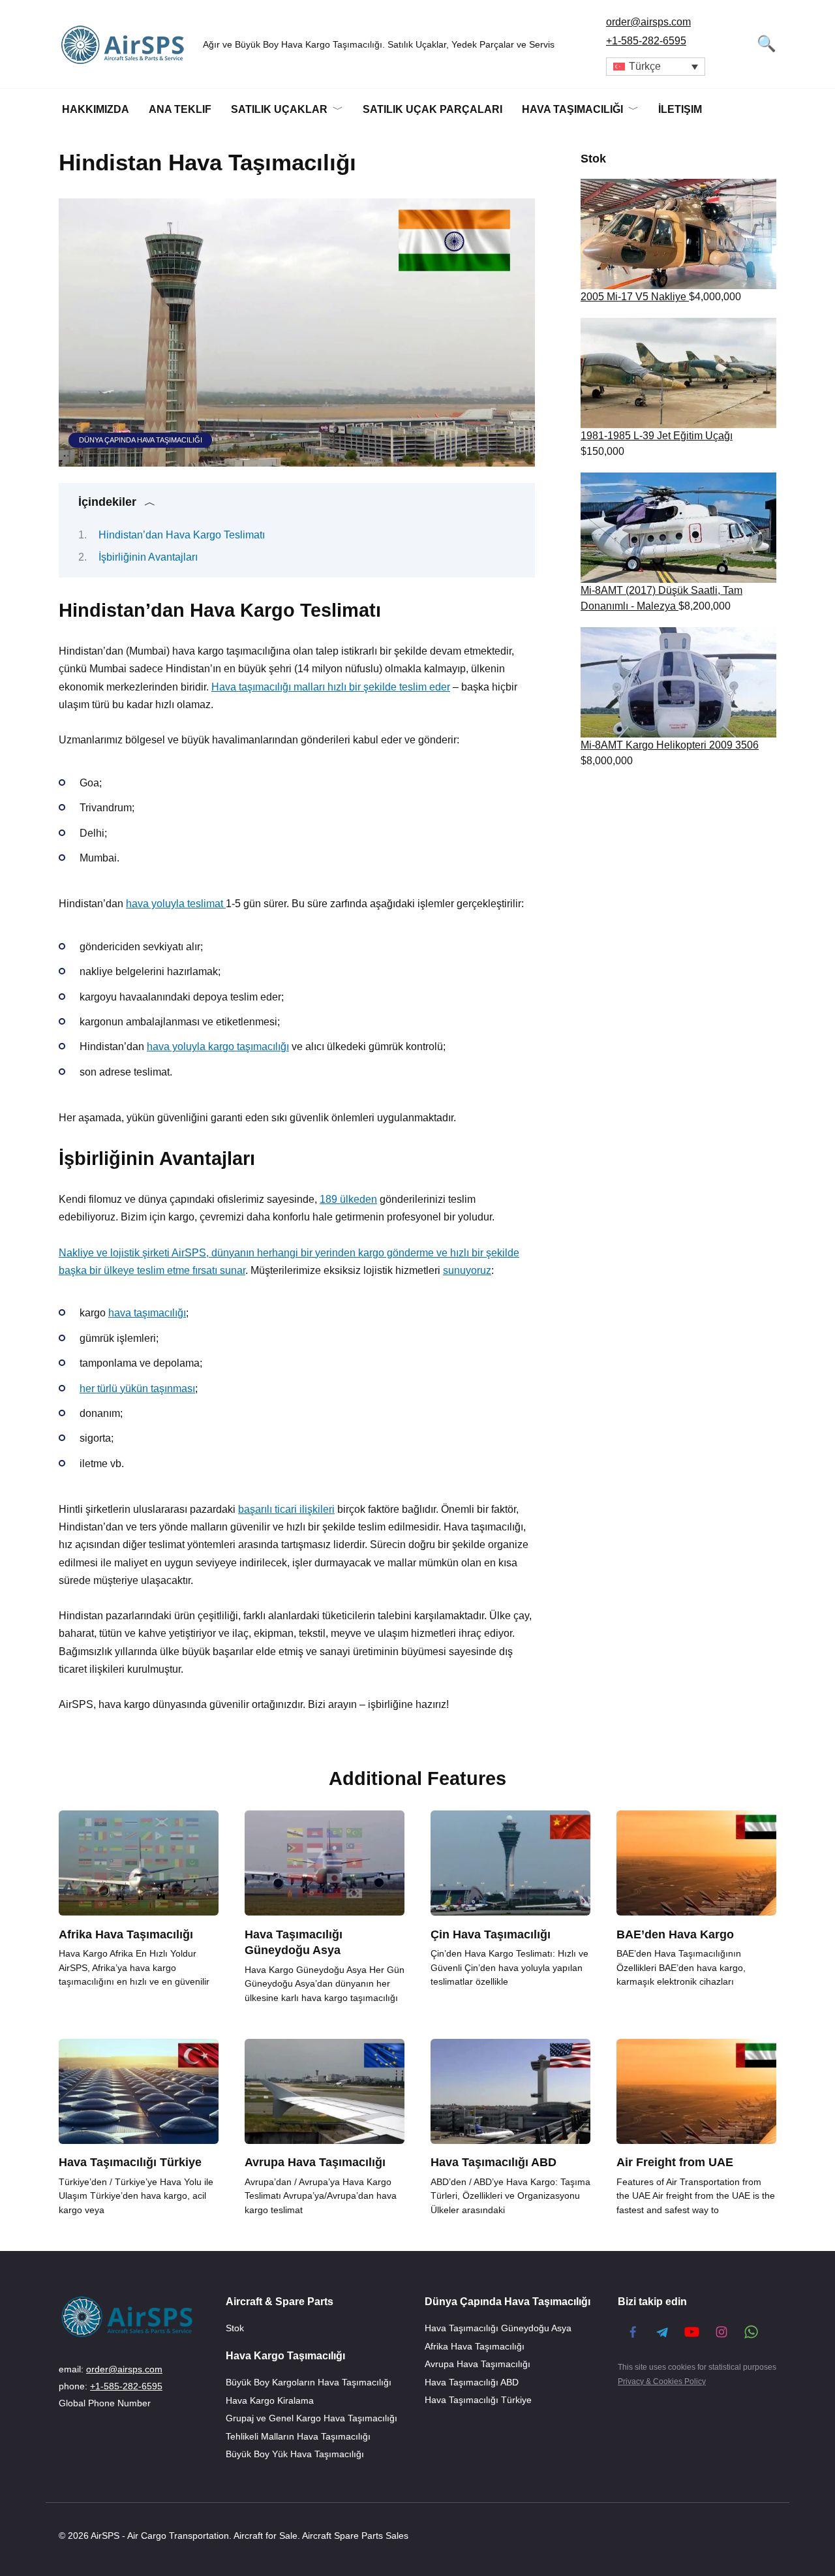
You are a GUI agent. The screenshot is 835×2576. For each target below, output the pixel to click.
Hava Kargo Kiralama (270, 2400)
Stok (235, 2329)
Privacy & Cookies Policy (662, 2382)
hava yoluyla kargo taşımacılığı (218, 1047)
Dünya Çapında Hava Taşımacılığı (141, 440)
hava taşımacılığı (147, 1313)
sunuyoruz (467, 1270)
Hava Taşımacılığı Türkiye (130, 2162)
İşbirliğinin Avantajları (148, 557)
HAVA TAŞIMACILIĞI (572, 109)
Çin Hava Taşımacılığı (491, 1934)
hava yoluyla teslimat (176, 904)
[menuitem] (656, 67)
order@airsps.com (648, 22)
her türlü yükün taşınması (137, 1389)
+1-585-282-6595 (646, 41)
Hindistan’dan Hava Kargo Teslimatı (182, 535)
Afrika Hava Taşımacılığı (126, 1934)
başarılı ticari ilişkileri (286, 1509)
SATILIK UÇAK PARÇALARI (433, 109)
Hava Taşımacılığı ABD (493, 2162)
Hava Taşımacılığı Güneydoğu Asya (294, 1942)
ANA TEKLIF (180, 109)
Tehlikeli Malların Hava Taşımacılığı (298, 2436)
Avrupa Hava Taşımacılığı (315, 2162)
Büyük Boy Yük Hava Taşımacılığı (295, 2454)
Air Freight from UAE (675, 2162)
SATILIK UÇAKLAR (279, 109)
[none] (656, 67)
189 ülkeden (348, 1199)
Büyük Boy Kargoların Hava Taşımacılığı (309, 2382)
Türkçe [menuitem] (645, 66)
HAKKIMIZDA (96, 109)
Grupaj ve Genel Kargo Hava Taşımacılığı (311, 2418)
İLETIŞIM (680, 109)
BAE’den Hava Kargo (675, 1934)
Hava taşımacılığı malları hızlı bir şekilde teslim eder (331, 687)
